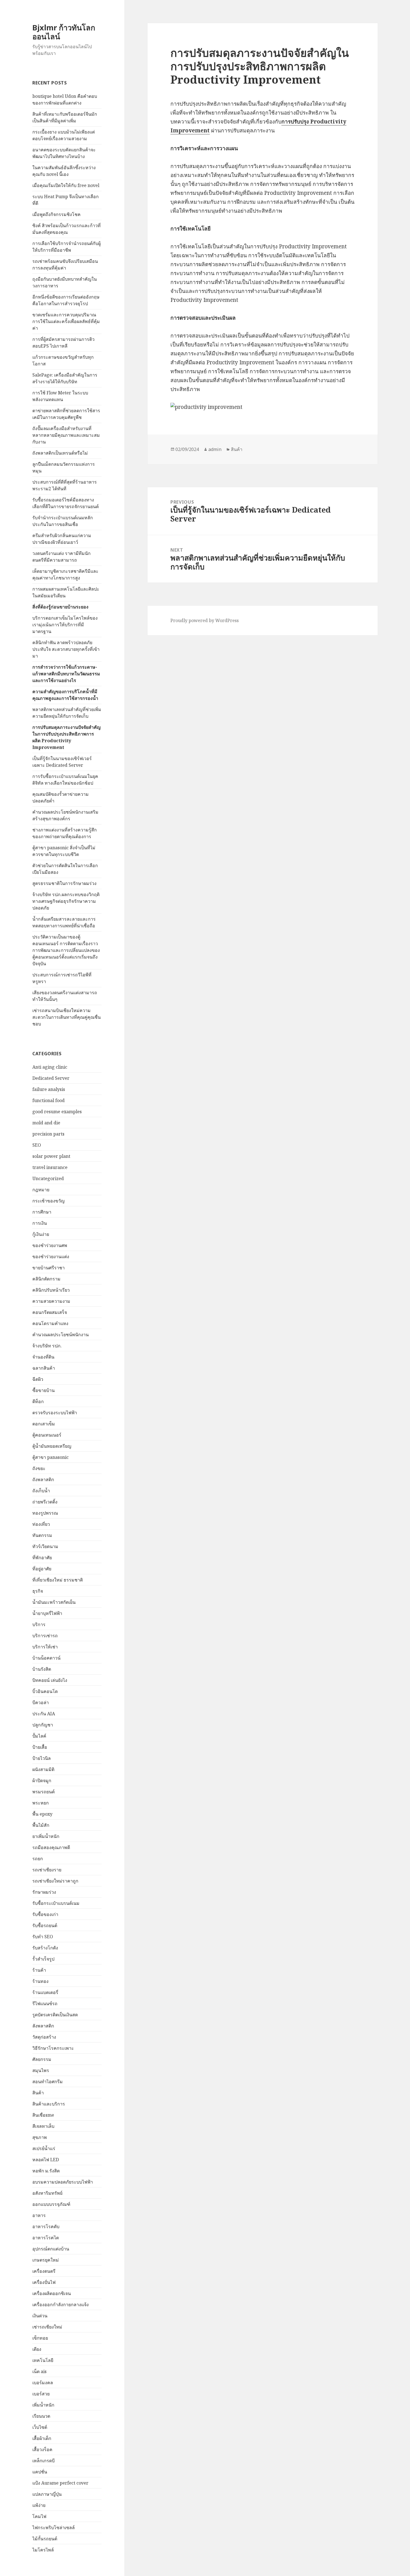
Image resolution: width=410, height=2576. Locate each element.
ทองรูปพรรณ (45, 1513)
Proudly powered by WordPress (205, 620)
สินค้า (38, 2093)
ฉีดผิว (38, 1379)
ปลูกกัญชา (43, 1725)
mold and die (46, 1123)
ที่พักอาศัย (42, 1558)
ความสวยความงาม (51, 1301)
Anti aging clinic (50, 1067)
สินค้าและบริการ (49, 2104)
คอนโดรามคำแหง (50, 1323)
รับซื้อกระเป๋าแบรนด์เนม (56, 1903)
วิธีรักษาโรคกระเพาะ (53, 2048)
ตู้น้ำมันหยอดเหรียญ (52, 1446)
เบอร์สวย (41, 2394)
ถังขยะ (39, 1468)
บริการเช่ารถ (45, 1636)
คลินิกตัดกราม (46, 1279)
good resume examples (57, 1112)
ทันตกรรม (42, 1535)
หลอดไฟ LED (46, 2160)
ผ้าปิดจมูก (42, 1781)
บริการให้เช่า (45, 1647)
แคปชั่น (40, 2472)
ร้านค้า (39, 1970)
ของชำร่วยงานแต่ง (51, 1257)
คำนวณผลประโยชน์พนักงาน (61, 1335)
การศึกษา (42, 1212)
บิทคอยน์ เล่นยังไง (50, 1680)
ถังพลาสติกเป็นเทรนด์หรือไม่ (60, 453)
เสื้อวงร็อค (42, 2449)
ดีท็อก (38, 1401)
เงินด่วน (40, 2316)
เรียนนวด (41, 2416)
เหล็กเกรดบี (44, 2461)
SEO (37, 1145)
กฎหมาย (41, 1190)
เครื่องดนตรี (44, 2271)
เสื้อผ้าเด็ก (42, 2438)
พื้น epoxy (42, 1814)
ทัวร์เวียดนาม (45, 1546)
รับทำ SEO (43, 1937)
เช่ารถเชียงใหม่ (47, 2327)
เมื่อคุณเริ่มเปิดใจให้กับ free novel (66, 185)
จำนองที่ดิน (43, 1357)
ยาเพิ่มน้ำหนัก (46, 1836)
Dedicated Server (51, 1078)
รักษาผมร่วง (44, 1892)
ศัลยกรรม (42, 2059)
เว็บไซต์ (40, 2427)
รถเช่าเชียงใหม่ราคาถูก (55, 1881)
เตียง (37, 2349)
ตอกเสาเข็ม (44, 1424)
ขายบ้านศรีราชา (49, 1268)
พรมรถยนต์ (44, 1792)
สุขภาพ (40, 2137)
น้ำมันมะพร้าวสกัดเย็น (54, 1602)
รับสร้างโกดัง (45, 1948)
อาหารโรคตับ (46, 2226)
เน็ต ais (39, 2371)
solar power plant (51, 1156)
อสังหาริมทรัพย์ (47, 2193)
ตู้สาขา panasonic (50, 1457)
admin (215, 449)
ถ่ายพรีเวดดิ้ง (45, 1502)
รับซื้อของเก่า (45, 1914)
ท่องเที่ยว (41, 1524)
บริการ (39, 1624)
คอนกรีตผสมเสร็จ (50, 1312)
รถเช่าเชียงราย (47, 1870)
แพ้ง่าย (39, 2505)
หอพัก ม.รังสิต (46, 2171)
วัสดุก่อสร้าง (44, 2037)
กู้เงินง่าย (41, 1234)
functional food (49, 1100)
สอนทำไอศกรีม (48, 2082)
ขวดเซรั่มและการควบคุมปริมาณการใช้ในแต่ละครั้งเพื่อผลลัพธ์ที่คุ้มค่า (66, 321)
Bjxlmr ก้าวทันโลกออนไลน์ (64, 32)
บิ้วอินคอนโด (45, 1691)
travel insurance (50, 1167)
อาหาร (39, 2215)
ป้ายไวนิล (42, 1758)
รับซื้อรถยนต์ (45, 1925)
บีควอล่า (41, 1702)
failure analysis (49, 1089)
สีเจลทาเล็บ (43, 2126)
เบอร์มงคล (43, 2383)
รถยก (38, 1859)
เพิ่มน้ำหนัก (43, 2405)
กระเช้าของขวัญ (49, 1201)
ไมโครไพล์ (43, 2550)
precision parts (48, 1134)
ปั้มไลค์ (39, 1736)
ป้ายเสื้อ (40, 1747)
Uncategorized (48, 1178)
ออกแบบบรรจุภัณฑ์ (51, 2204)
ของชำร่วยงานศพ (50, 1245)
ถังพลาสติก (43, 1479)
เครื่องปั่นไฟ (44, 2282)
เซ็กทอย (40, 2338)
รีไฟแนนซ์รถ (45, 2003)
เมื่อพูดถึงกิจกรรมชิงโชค (56, 214)
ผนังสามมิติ (43, 1769)
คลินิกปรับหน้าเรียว (51, 1290)
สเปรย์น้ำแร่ (44, 2148)
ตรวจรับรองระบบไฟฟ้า (55, 1413)
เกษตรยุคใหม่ (46, 2260)
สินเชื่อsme (43, 2115)
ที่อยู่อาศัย (42, 1569)
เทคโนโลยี (43, 2360)
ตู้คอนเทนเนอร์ (47, 1435)
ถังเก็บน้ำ (41, 1491)
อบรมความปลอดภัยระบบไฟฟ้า (63, 2182)
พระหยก (41, 1803)
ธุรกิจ (38, 1591)
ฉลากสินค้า (44, 1368)
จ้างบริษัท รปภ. (47, 1346)
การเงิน (40, 1223)
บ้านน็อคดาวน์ (46, 1658)
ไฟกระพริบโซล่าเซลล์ (54, 2528)
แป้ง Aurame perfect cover (60, 2483)
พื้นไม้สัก (41, 1825)
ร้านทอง (40, 1981)
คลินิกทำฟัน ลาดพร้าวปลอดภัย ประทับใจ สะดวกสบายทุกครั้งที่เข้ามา (66, 649)
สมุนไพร (41, 2070)
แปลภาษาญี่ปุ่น (47, 2494)
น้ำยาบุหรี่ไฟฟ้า (47, 1613)
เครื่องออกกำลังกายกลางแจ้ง (61, 2305)
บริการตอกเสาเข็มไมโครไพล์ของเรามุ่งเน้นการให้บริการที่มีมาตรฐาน (65, 625)
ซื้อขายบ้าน (44, 1390)
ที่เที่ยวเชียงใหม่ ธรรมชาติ (58, 1580)
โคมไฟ (39, 2516)
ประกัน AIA (44, 1714)
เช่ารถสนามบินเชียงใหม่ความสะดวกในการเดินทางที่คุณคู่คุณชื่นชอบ (67, 1017)
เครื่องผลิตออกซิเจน (52, 2293)
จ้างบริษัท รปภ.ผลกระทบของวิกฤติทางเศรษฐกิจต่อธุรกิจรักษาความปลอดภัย (66, 901)
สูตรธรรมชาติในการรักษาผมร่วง (64, 883)
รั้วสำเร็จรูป (43, 1959)
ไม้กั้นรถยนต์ (45, 2539)
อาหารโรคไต (46, 2238)
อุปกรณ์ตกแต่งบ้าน (51, 2249)
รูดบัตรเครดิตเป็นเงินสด (55, 2015)
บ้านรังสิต (42, 1669)
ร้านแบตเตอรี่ (45, 1992)
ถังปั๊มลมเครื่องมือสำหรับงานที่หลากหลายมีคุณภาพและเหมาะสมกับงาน (66, 435)
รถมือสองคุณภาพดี (51, 1847)
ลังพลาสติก (43, 2026)
